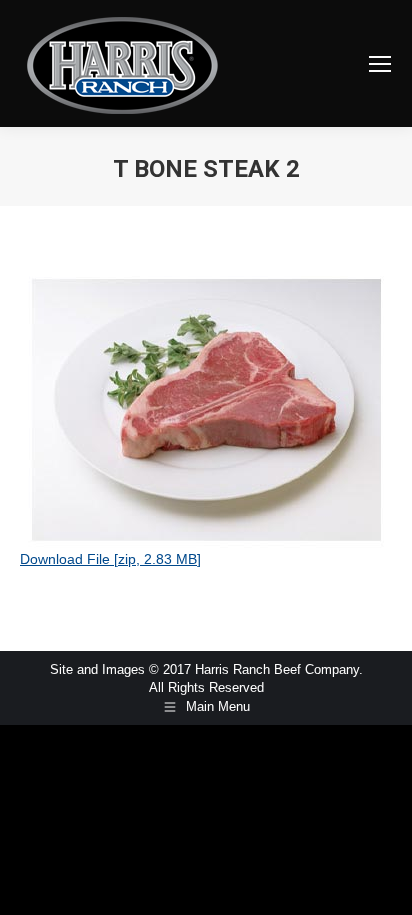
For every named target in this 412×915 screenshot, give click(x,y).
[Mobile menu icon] (380, 64)
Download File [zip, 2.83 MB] (110, 559)
